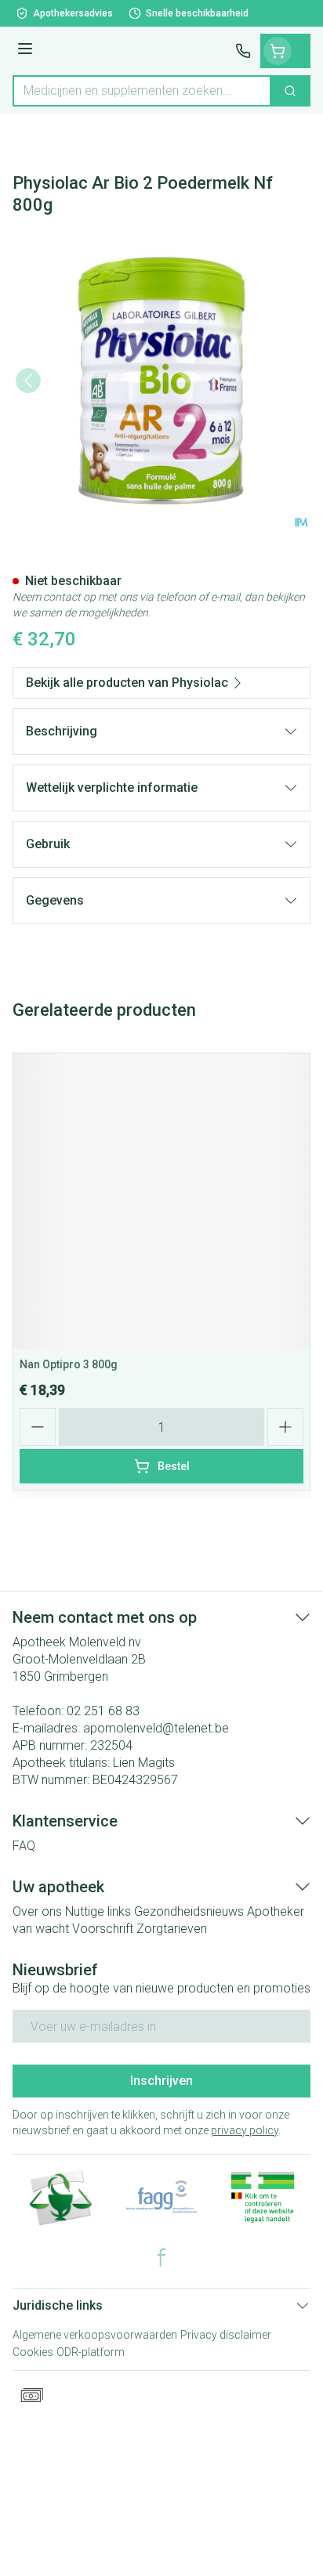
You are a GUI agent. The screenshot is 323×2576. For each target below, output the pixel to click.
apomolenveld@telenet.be (156, 1728)
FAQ (24, 1846)
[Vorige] (28, 381)
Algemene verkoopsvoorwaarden (95, 2335)
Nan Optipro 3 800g (69, 1364)
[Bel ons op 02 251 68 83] (243, 51)
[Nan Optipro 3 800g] (161, 1201)
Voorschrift (103, 1929)
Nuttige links (98, 1911)
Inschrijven (161, 2081)
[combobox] (142, 91)
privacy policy (245, 2130)
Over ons (37, 1911)
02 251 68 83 (103, 1711)
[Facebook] (161, 2257)
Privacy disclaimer (226, 2335)
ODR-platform (91, 2352)
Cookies (33, 2352)
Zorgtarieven (172, 1929)
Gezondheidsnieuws (189, 1911)
